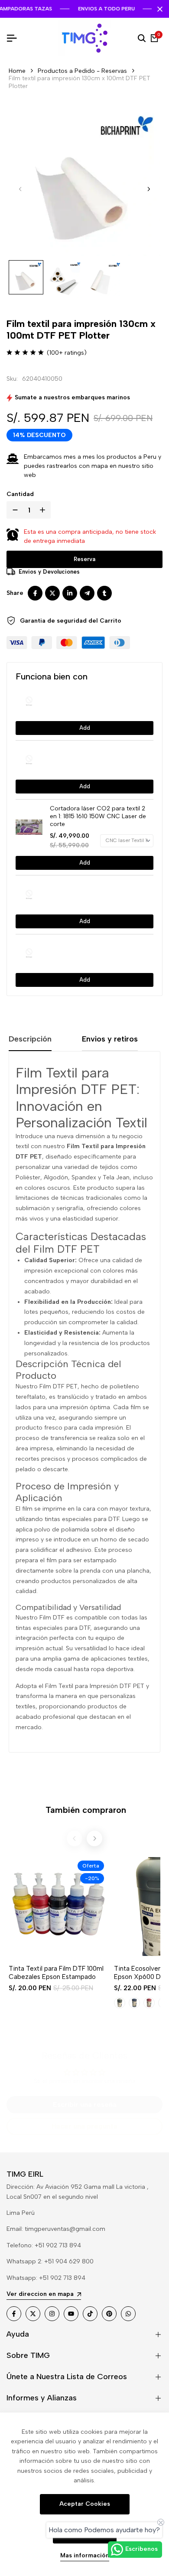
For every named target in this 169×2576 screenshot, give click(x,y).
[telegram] (87, 593)
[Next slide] (94, 1838)
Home (17, 71)
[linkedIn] (70, 593)
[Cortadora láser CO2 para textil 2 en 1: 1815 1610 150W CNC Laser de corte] (32, 827)
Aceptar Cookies (85, 2504)
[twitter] (52, 593)
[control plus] (44, 510)
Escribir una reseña (85, 2104)
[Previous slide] (75, 1838)
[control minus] (13, 510)
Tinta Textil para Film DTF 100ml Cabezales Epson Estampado (56, 1973)
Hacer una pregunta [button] (84, 2126)
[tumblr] (104, 593)
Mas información (85, 2556)
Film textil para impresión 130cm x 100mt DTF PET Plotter (80, 82)
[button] (149, 189)
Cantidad (20, 494)
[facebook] (35, 593)
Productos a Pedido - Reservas (82, 71)
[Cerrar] (158, 9)
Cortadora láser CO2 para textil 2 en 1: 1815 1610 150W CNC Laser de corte (98, 816)
